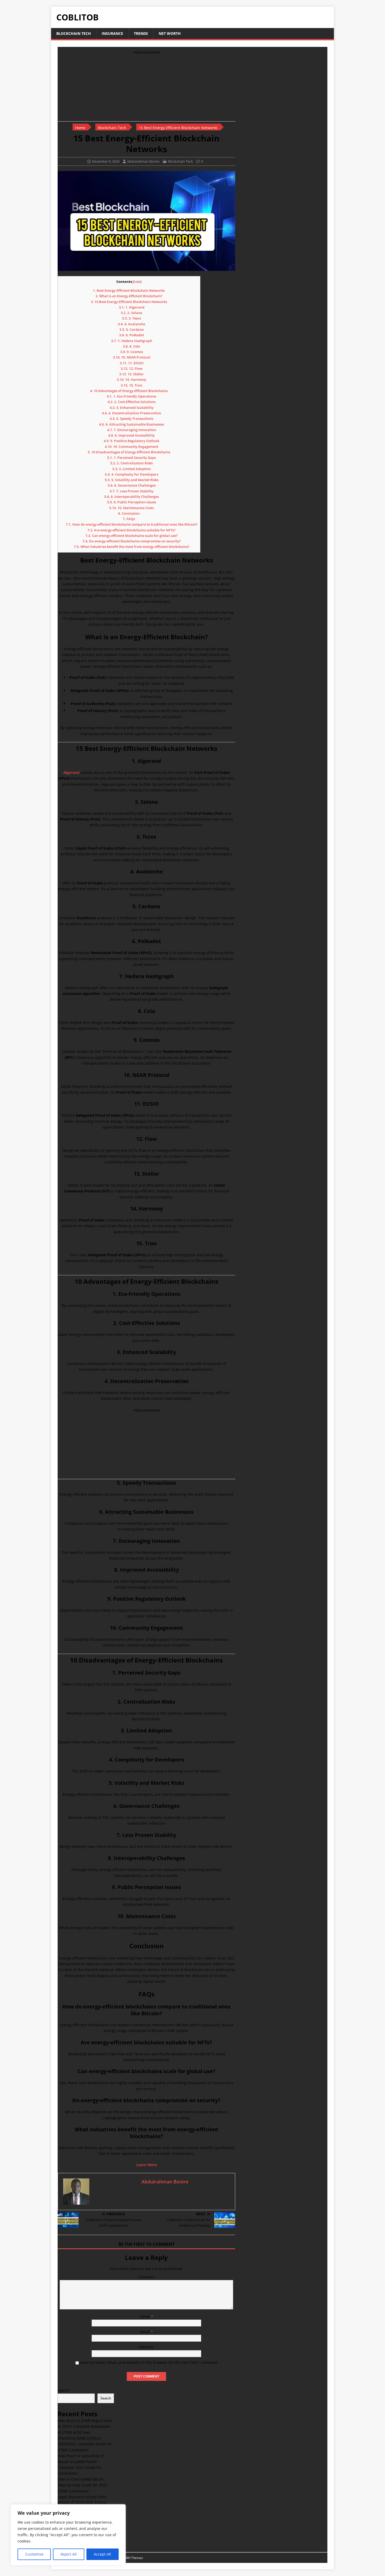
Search (64, 2390)
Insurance (112, 33)
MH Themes (134, 2558)
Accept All (102, 2554)
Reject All (69, 2554)
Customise (34, 2554)
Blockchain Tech (74, 33)
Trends (141, 33)
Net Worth (170, 33)
